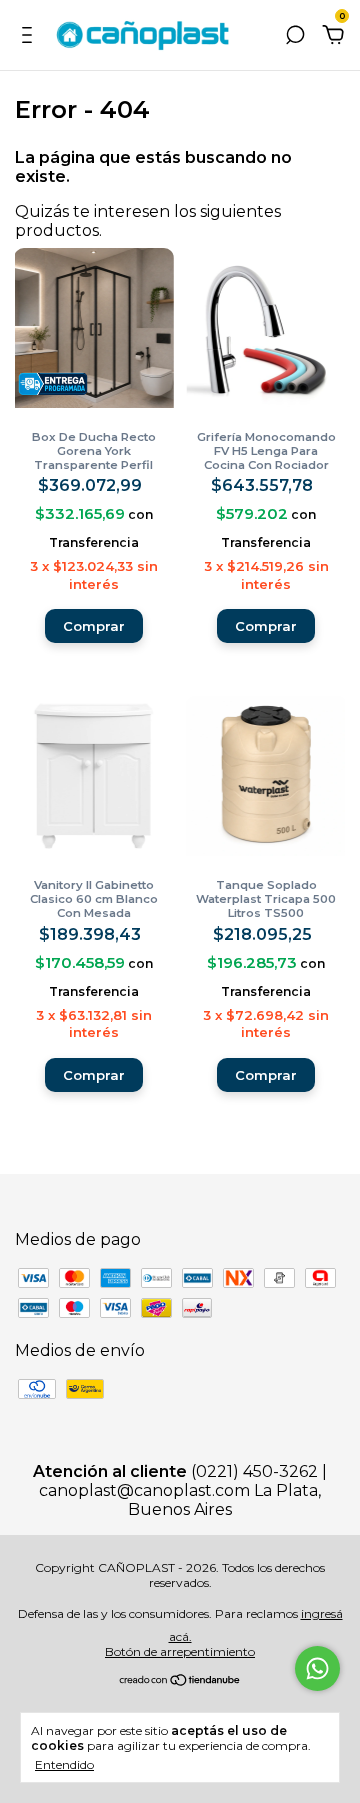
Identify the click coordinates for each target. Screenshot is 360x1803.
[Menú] (30, 35)
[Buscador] (295, 35)
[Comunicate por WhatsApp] (317, 1668)
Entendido (64, 1764)
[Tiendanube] (180, 1681)
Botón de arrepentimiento (180, 1651)
